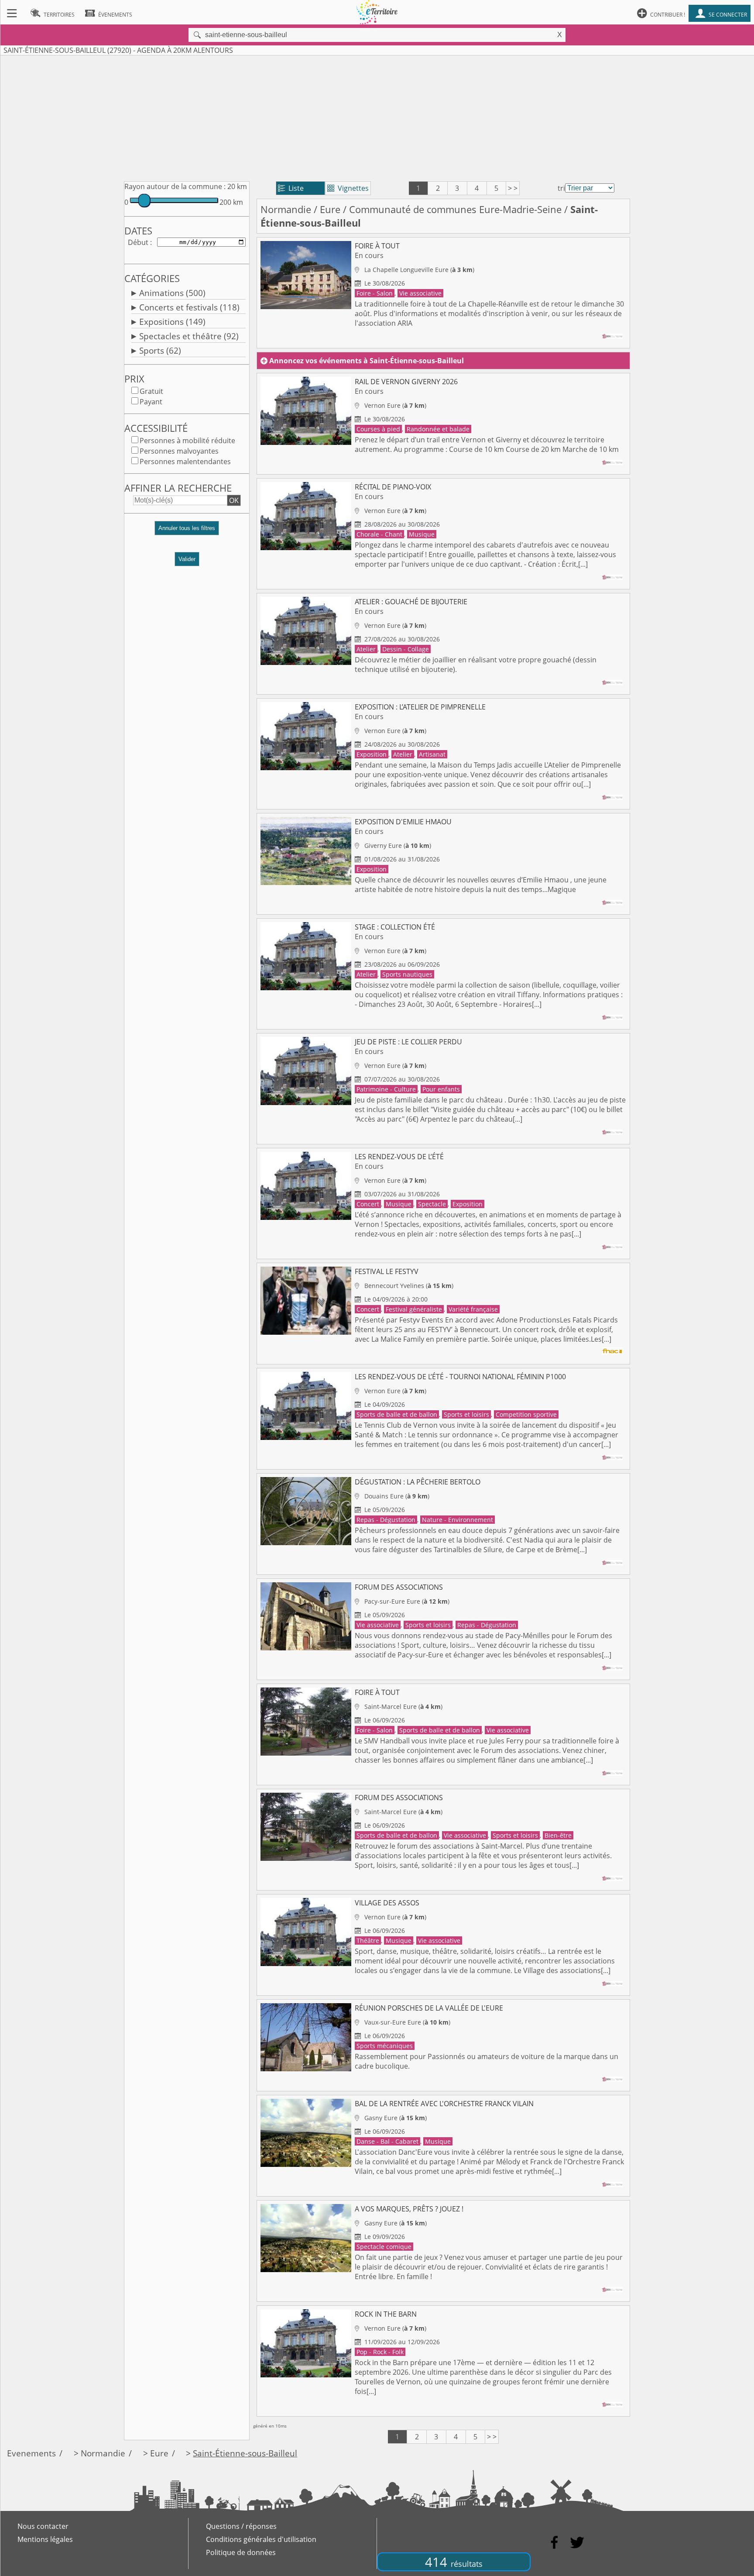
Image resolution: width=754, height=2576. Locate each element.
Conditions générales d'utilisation (261, 2539)
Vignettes (348, 188)
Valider (187, 559)
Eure (330, 209)
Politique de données (241, 2552)
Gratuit (151, 391)
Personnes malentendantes (185, 461)
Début (138, 242)
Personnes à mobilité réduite (187, 441)
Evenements (31, 2453)
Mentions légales (45, 2539)
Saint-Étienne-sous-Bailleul (245, 2453)
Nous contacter (43, 2526)
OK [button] (234, 500)
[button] (187, 532)
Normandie (286, 209)
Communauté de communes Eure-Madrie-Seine (455, 209)
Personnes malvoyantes (179, 451)
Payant (151, 402)
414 (454, 2562)
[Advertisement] (377, 117)
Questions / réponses (241, 2526)
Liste (291, 188)
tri (561, 188)
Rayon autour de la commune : (175, 186)
